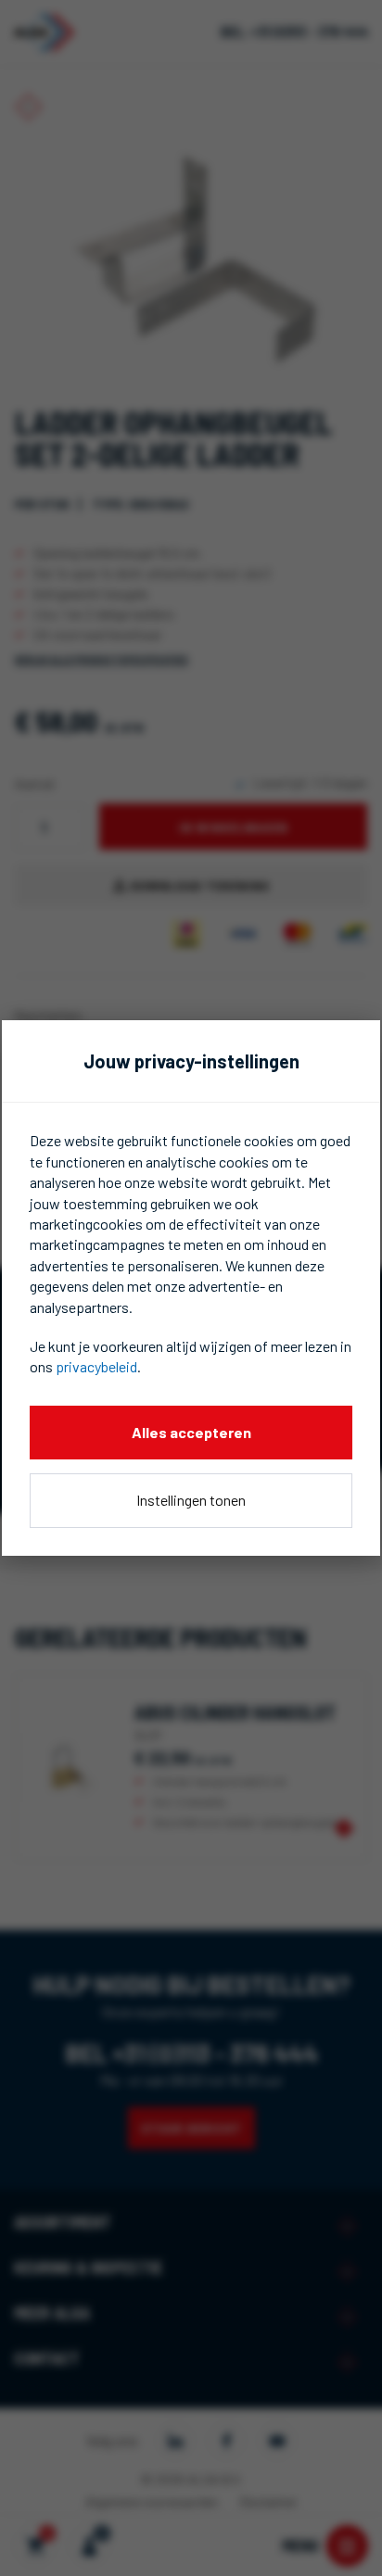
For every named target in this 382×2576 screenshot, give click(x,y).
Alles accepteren (191, 1432)
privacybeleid (96, 1366)
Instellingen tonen (191, 1500)
